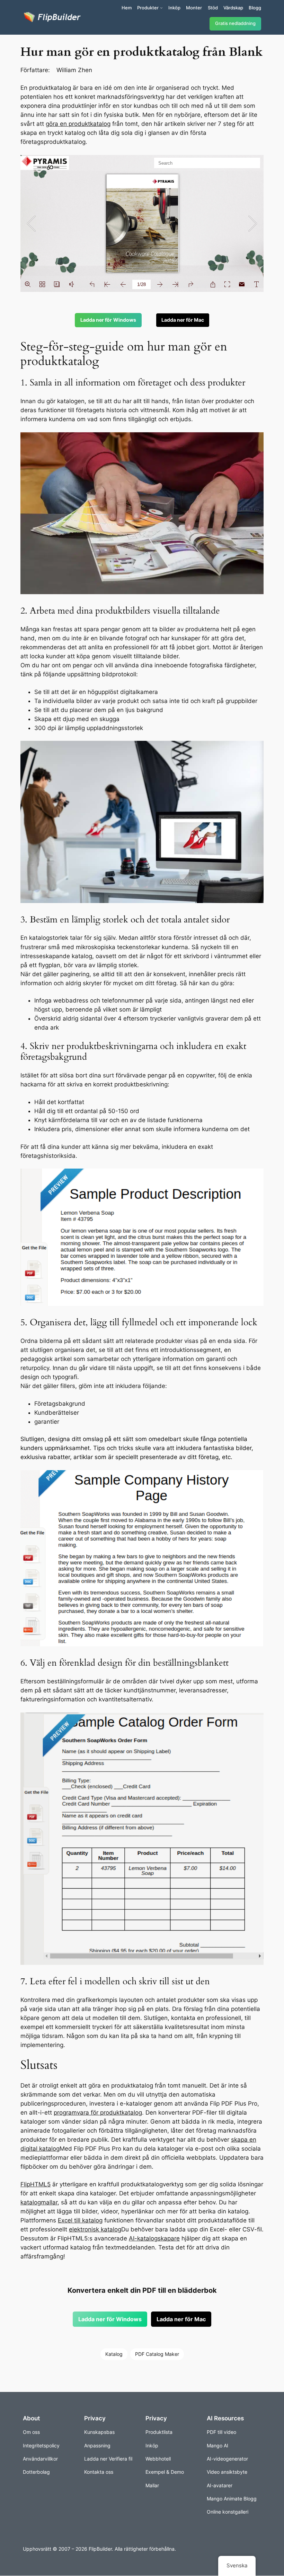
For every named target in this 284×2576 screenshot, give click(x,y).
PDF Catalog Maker (157, 2354)
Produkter (148, 8)
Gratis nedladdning (235, 23)
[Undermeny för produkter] (161, 8)
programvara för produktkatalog (98, 2113)
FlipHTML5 (35, 2184)
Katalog (114, 2354)
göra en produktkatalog (78, 124)
